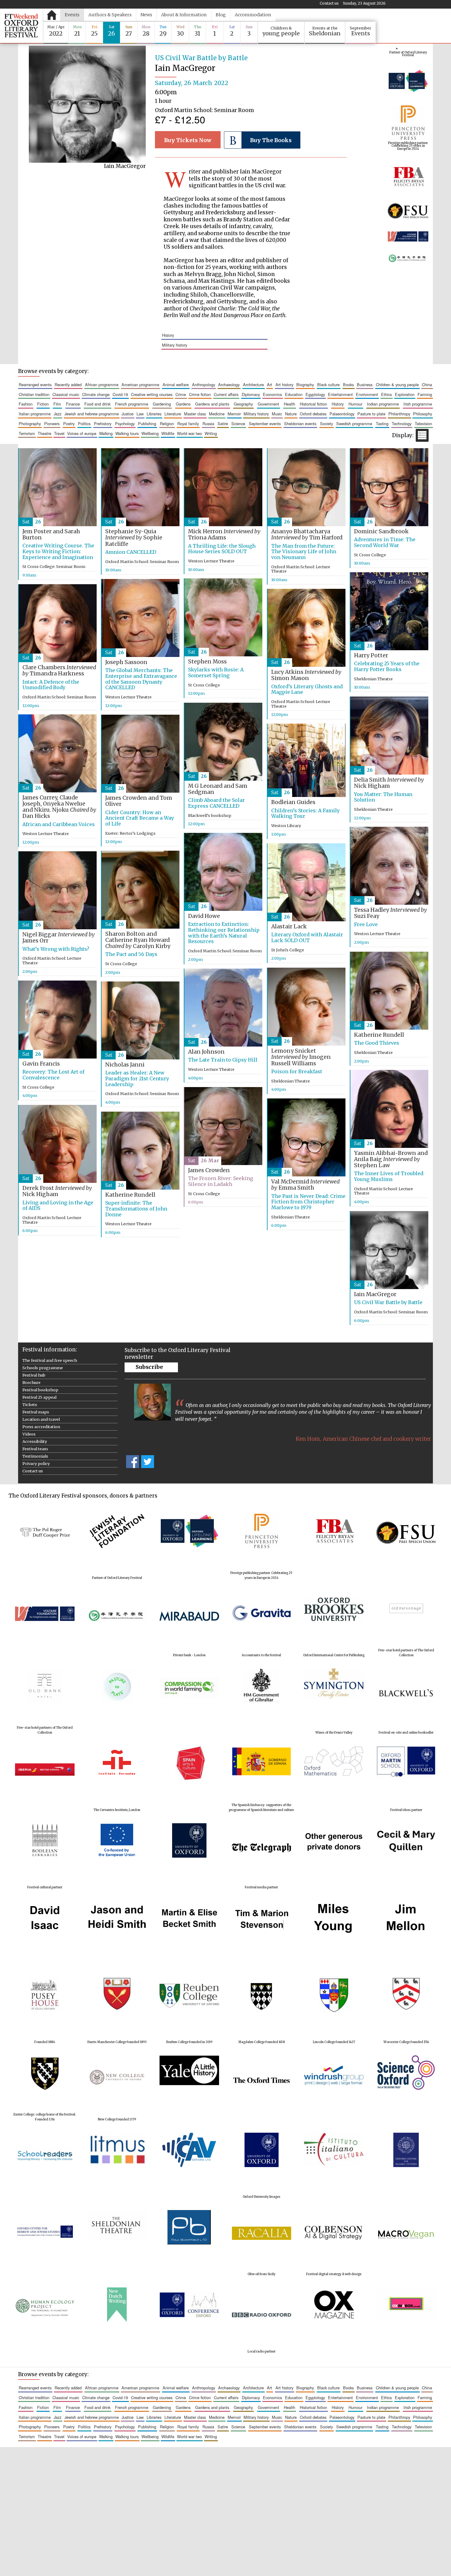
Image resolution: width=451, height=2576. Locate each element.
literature (173, 414)
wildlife (168, 433)
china (427, 385)
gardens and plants (212, 404)
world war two (189, 433)
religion (167, 424)
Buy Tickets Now (188, 140)
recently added (68, 385)
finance (73, 404)
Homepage (52, 15)
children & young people (397, 385)
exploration (405, 394)
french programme (132, 404)
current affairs (226, 394)
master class (195, 414)
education (294, 394)
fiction (43, 404)
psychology (125, 424)
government (268, 404)
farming (425, 394)
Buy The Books (271, 140)
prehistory (103, 424)
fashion (26, 404)
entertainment (340, 394)
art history (284, 385)
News (146, 15)
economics (272, 394)
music (277, 414)
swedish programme (354, 424)
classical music (66, 394)
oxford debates (313, 414)
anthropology (204, 385)
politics (84, 424)
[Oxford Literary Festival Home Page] (21, 26)
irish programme (418, 404)
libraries (154, 414)
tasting (382, 424)
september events (265, 424)
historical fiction (313, 404)
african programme (102, 385)
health (289, 404)
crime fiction (200, 394)
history (168, 335)
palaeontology (342, 414)
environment (367, 394)
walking (106, 433)
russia (208, 424)
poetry (69, 424)
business (365, 385)
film (57, 404)
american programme (140, 385)
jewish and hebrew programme (92, 414)
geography (243, 404)
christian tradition (34, 394)
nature (291, 414)
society (326, 424)
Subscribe (149, 1367)
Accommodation (253, 15)
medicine (217, 414)
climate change (96, 394)
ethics (386, 394)
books (348, 385)
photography (30, 424)
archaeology (229, 385)
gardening (162, 404)
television (423, 424)
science (238, 424)
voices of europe (82, 433)
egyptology (315, 394)
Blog (221, 15)
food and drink (97, 404)
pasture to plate (371, 414)
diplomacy (251, 394)
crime (181, 394)
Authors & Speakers (110, 15)
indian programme (383, 404)
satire (223, 424)
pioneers (52, 424)
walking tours (127, 433)
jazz (58, 414)
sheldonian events (300, 424)
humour (355, 404)
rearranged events (35, 385)
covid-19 (120, 394)
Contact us (329, 3)
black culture (328, 385)
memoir (234, 414)
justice (127, 414)
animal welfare (176, 385)
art (270, 385)
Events (72, 15)
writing (211, 433)
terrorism (27, 433)
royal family (188, 424)
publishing (147, 424)
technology (402, 424)
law (140, 414)
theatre (44, 433)
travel (59, 433)
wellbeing (150, 433)
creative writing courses (152, 394)
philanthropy (399, 414)
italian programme (35, 414)
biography (305, 385)
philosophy (422, 414)
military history (175, 345)
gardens (183, 404)
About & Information (184, 15)
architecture (253, 385)
